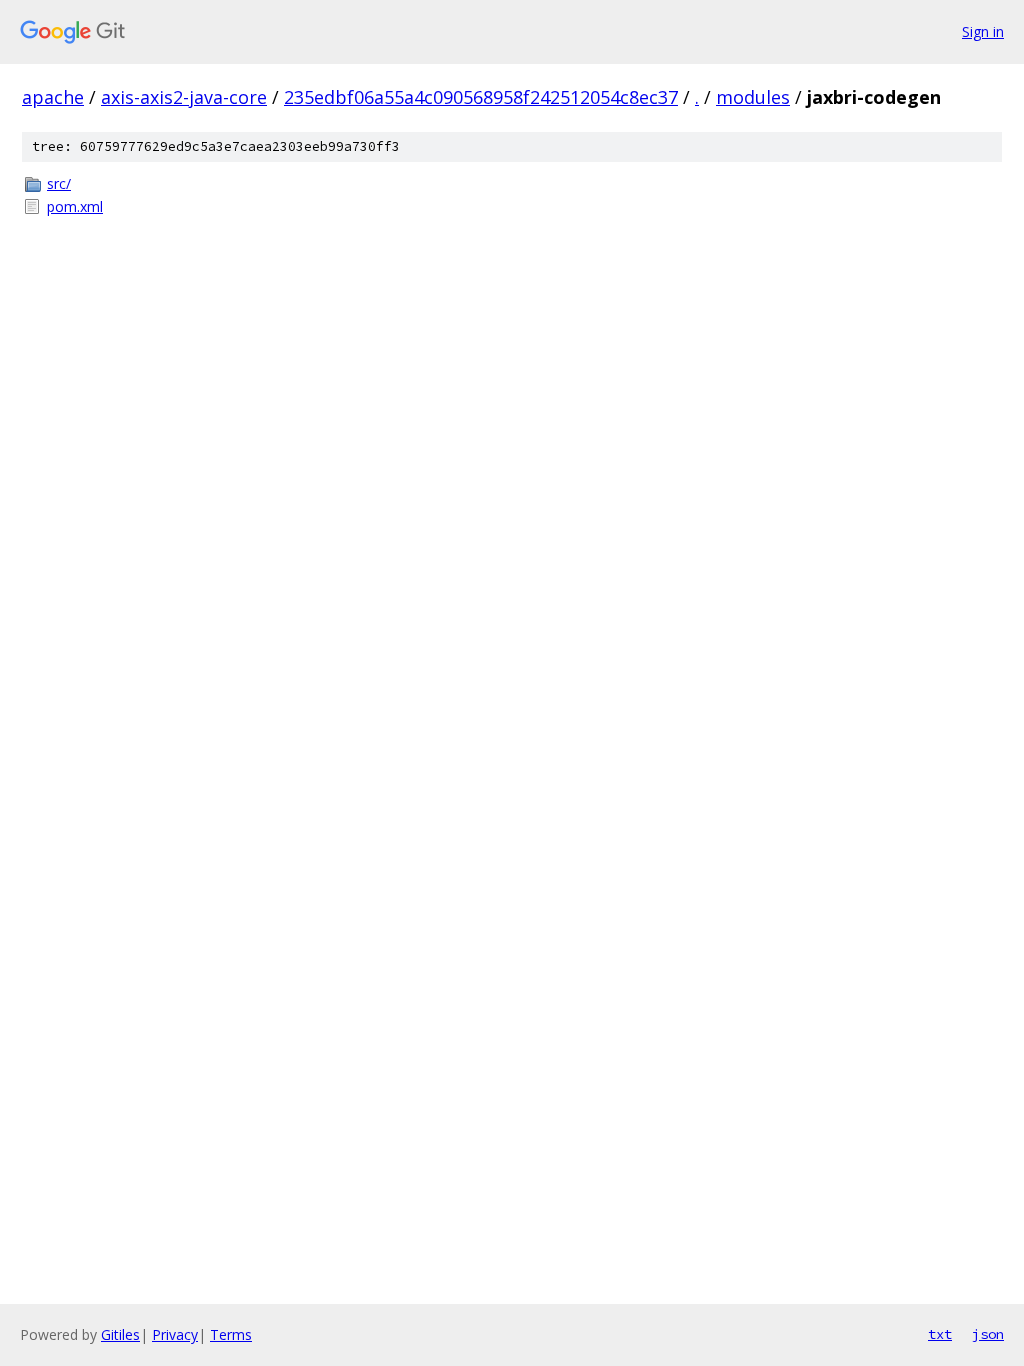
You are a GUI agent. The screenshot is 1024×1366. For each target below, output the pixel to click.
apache (53, 97)
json (988, 1334)
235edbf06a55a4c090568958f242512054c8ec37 (481, 97)
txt (940, 1334)
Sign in (983, 31)
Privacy (175, 1334)
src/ (59, 183)
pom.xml (75, 206)
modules (753, 97)
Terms (231, 1334)
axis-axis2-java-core (184, 97)
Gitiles (120, 1334)
